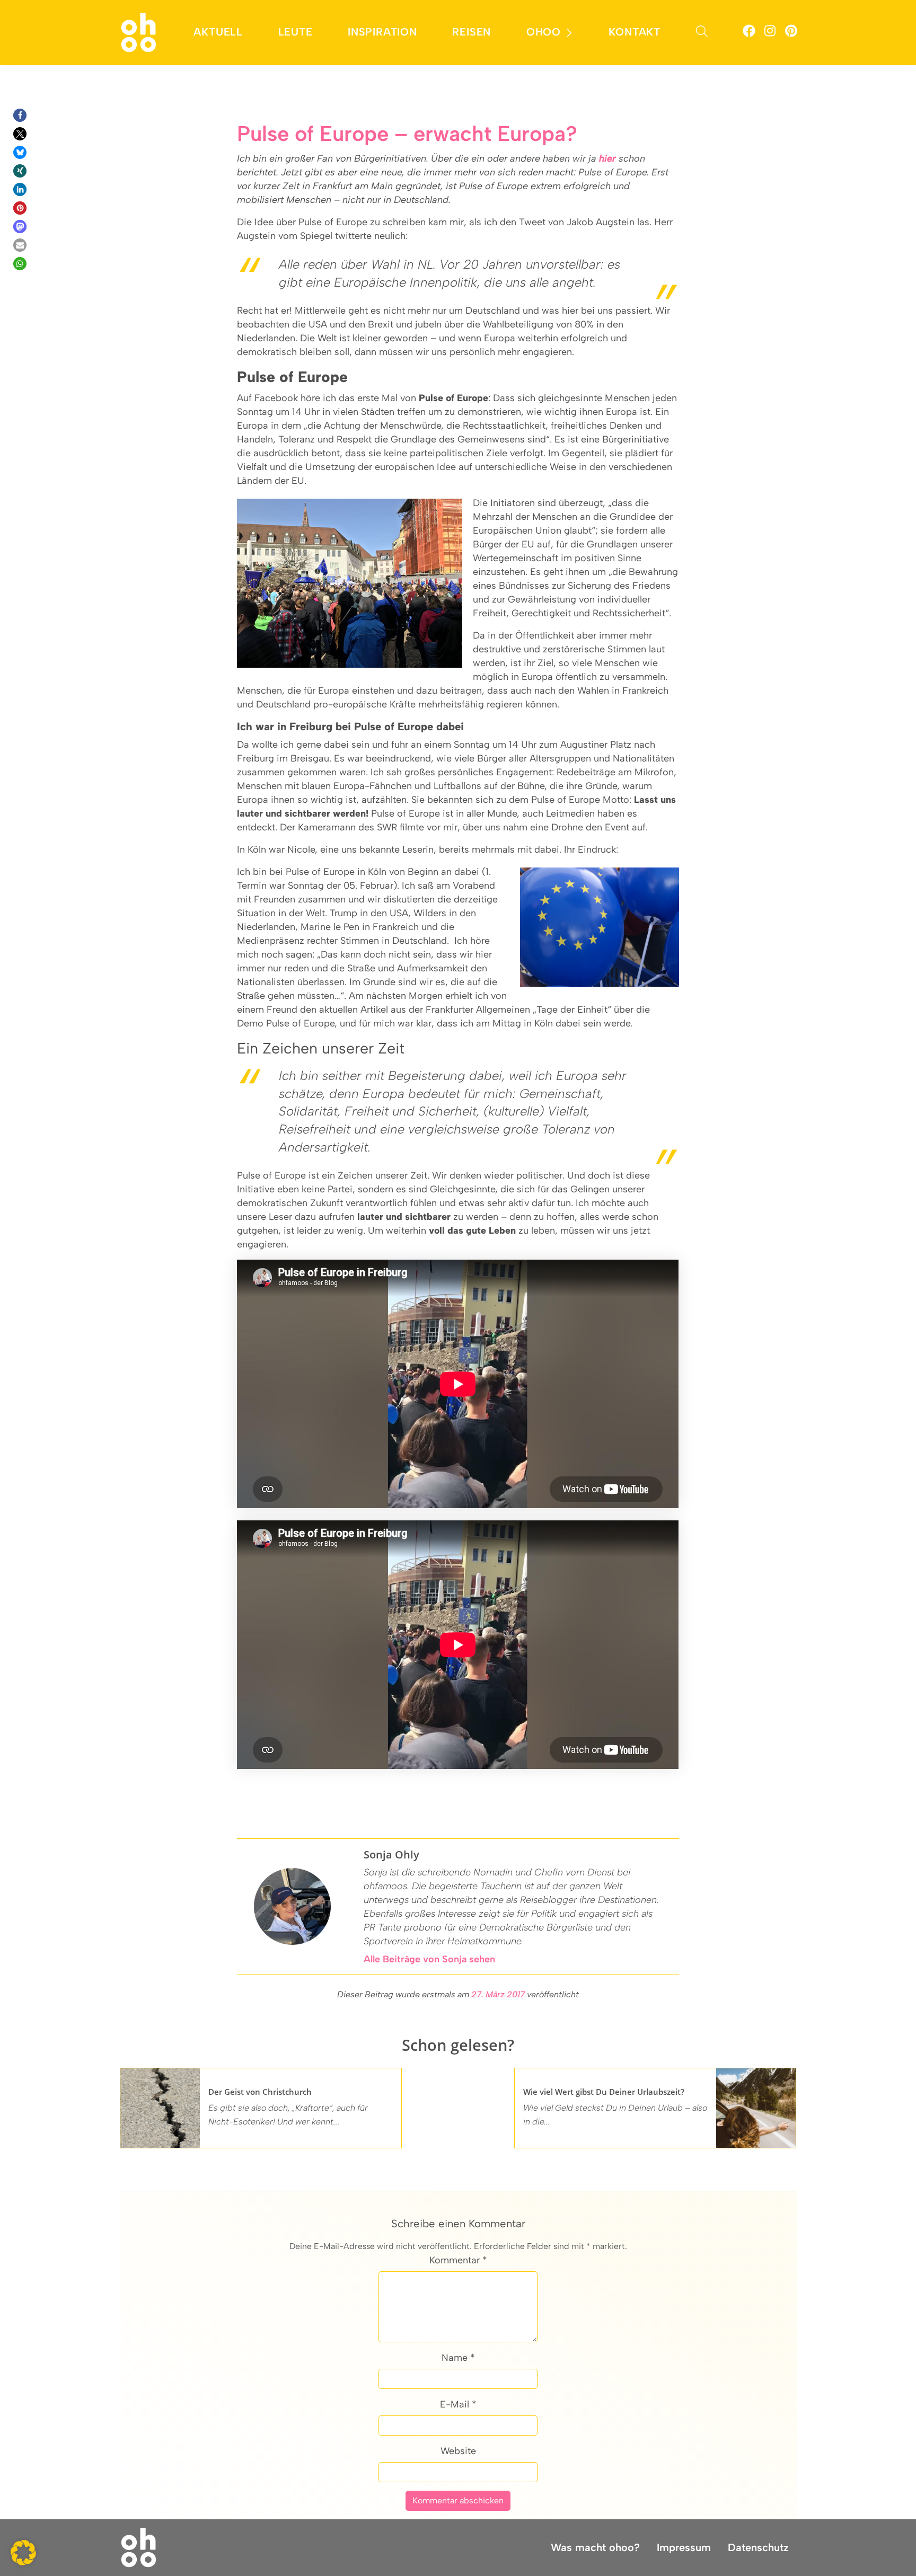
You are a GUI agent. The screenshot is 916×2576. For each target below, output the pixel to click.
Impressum (684, 2547)
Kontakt (635, 32)
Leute (296, 32)
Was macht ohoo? (595, 2547)
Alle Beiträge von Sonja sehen (429, 1959)
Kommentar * (458, 2260)
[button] (20, 115)
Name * (458, 2358)
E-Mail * (458, 2404)
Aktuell (218, 32)
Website (458, 2451)
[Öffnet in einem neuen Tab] (749, 33)
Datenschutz (758, 2547)
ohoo (544, 32)
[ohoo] (139, 32)
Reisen (472, 32)
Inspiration (382, 32)
